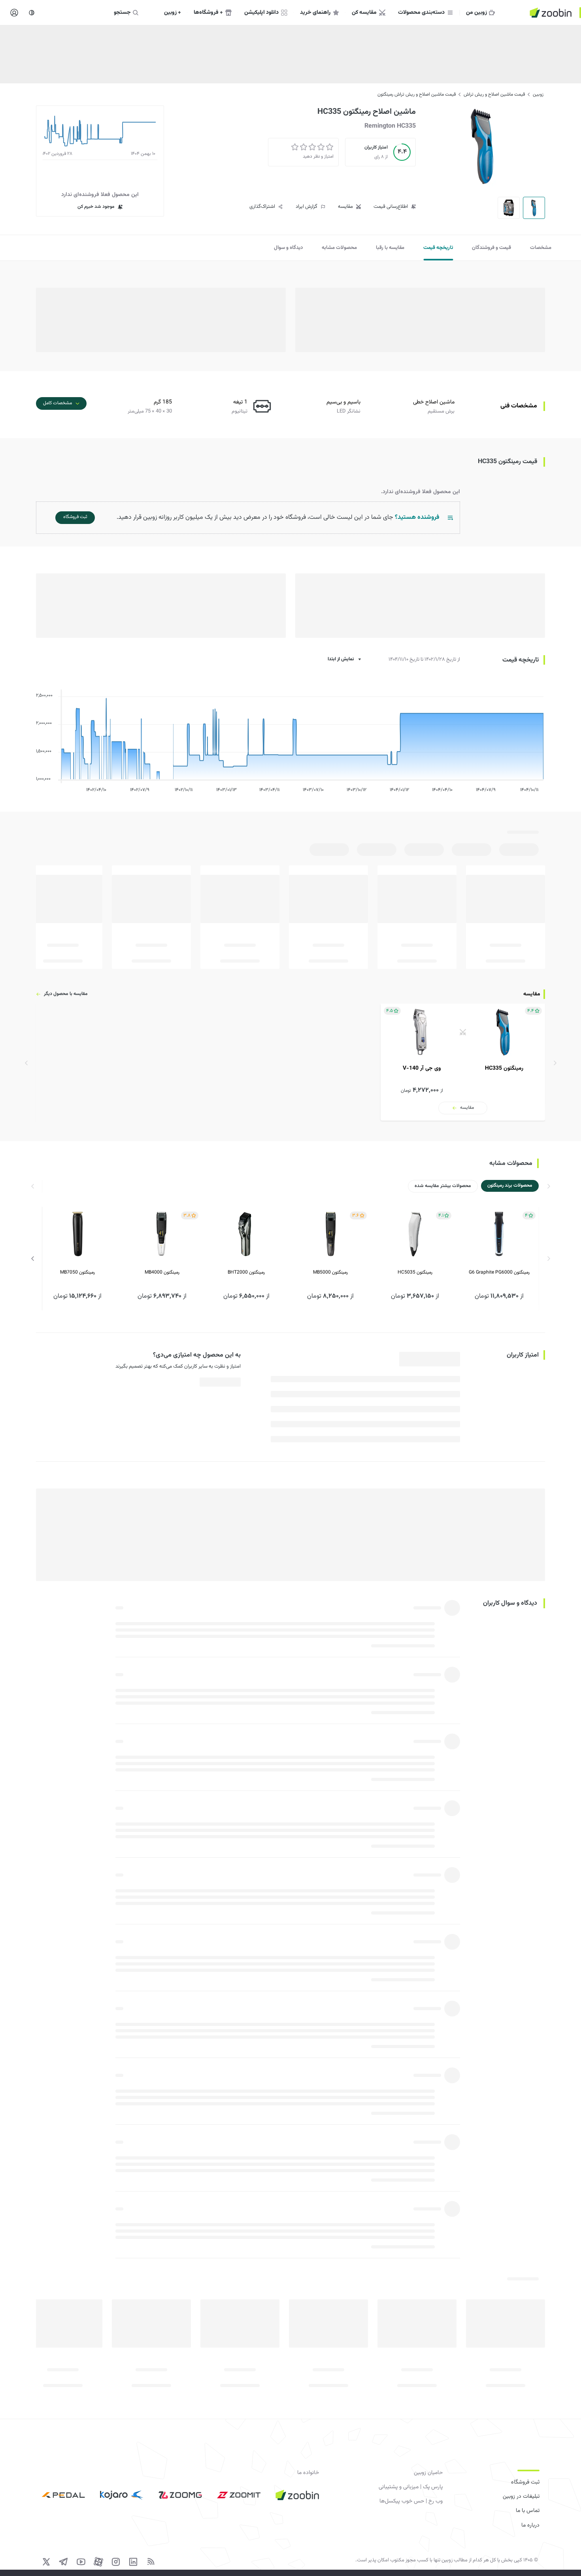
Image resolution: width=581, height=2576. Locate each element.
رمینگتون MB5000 (330, 1272)
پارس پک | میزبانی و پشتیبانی (411, 2487)
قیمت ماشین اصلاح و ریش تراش (494, 94)
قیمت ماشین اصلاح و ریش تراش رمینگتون (417, 94)
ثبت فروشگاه (525, 2482)
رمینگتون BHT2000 (246, 1272)
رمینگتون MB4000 (162, 1272)
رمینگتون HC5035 (415, 1272)
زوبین (538, 94)
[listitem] (463, 1062)
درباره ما (530, 2525)
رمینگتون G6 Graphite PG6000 (499, 1272)
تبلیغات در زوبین (521, 2497)
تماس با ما (528, 2511)
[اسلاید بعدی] (33, 1259)
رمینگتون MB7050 (77, 1272)
